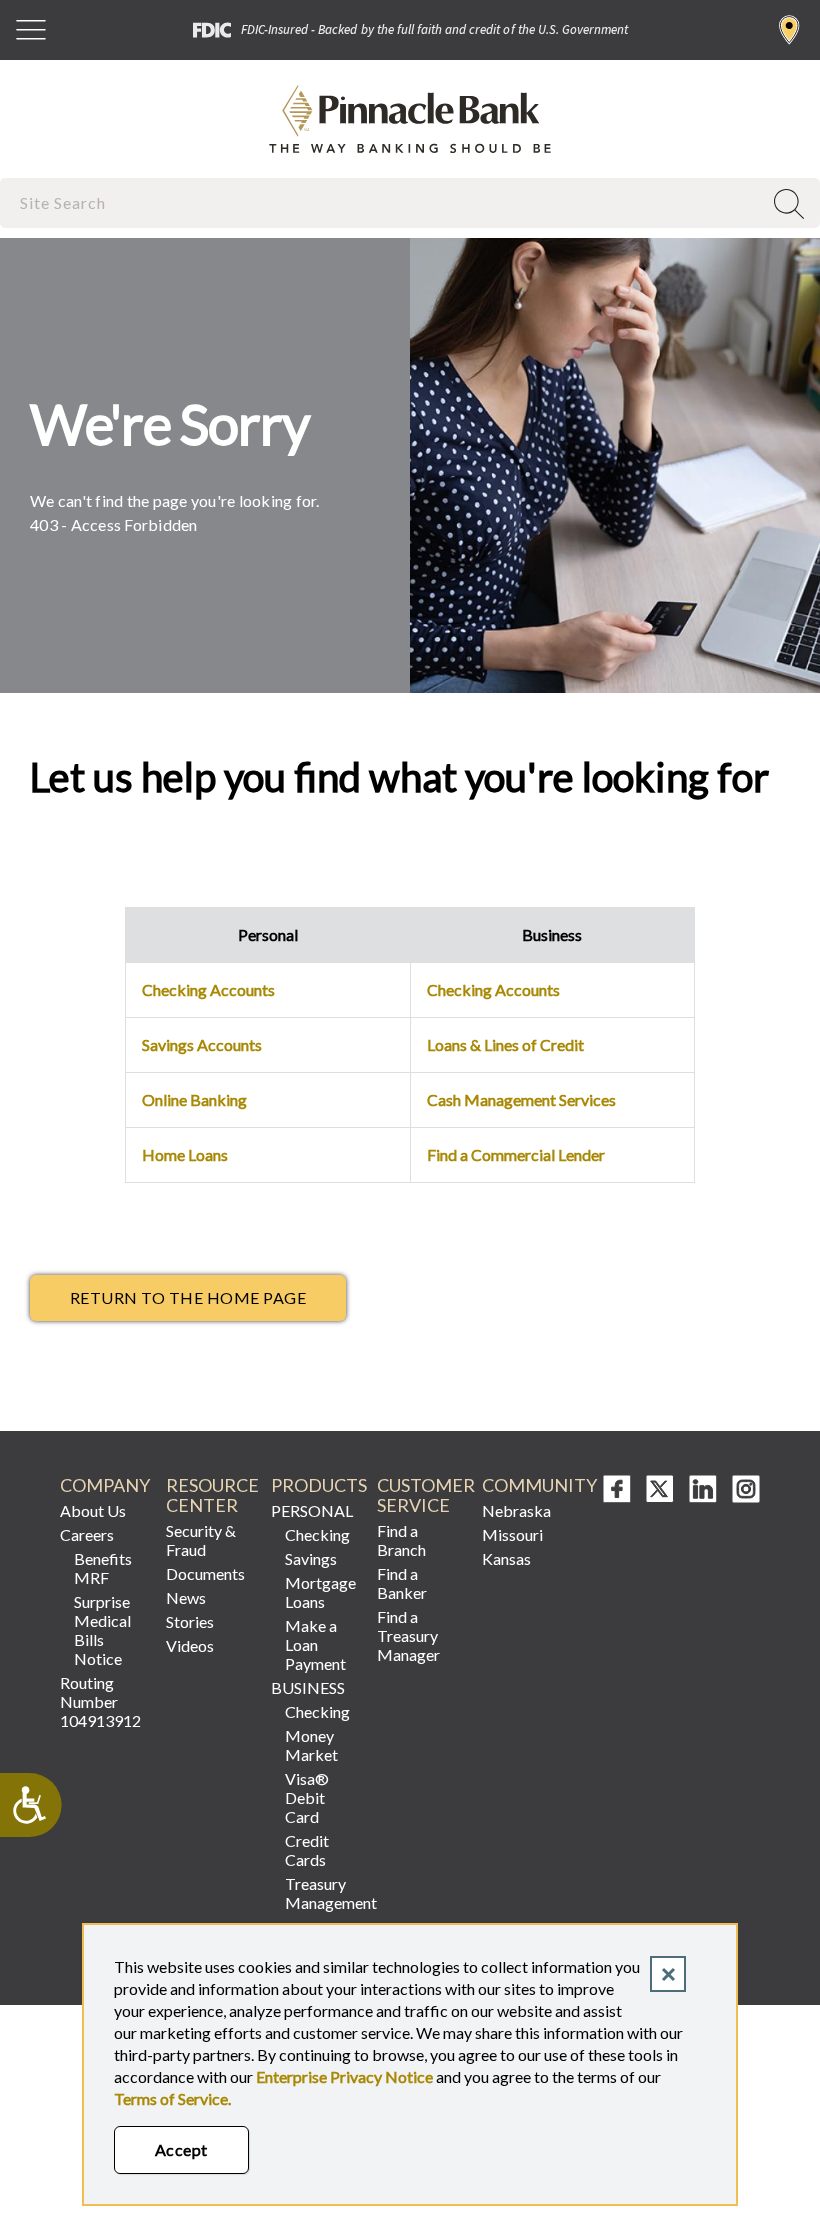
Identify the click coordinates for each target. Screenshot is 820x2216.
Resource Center (211, 1495)
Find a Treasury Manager (408, 1635)
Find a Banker (402, 1583)
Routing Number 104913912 (100, 1701)
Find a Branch (789, 30)
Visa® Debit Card (307, 1797)
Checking (317, 1534)
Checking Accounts (208, 989)
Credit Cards (307, 1850)
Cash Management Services (521, 1099)
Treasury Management (323, 1893)
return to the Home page (188, 1297)
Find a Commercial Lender (516, 1154)
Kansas (506, 1558)
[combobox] (383, 202)
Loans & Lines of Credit (505, 1044)
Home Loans (185, 1154)
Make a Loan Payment (315, 1644)
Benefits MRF (103, 1568)
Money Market (311, 1745)
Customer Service (422, 1495)
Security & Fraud (201, 1540)
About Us (93, 1510)
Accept (181, 2149)
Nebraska (516, 1510)
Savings (311, 1558)
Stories (190, 1621)
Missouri (512, 1534)
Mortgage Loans (320, 1592)
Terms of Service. (172, 2098)
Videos (190, 1645)
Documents (205, 1573)
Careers (87, 1534)
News (186, 1597)
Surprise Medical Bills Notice (102, 1630)
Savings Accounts (202, 1044)
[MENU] (31, 30)
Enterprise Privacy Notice (344, 2076)
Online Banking (194, 1099)
